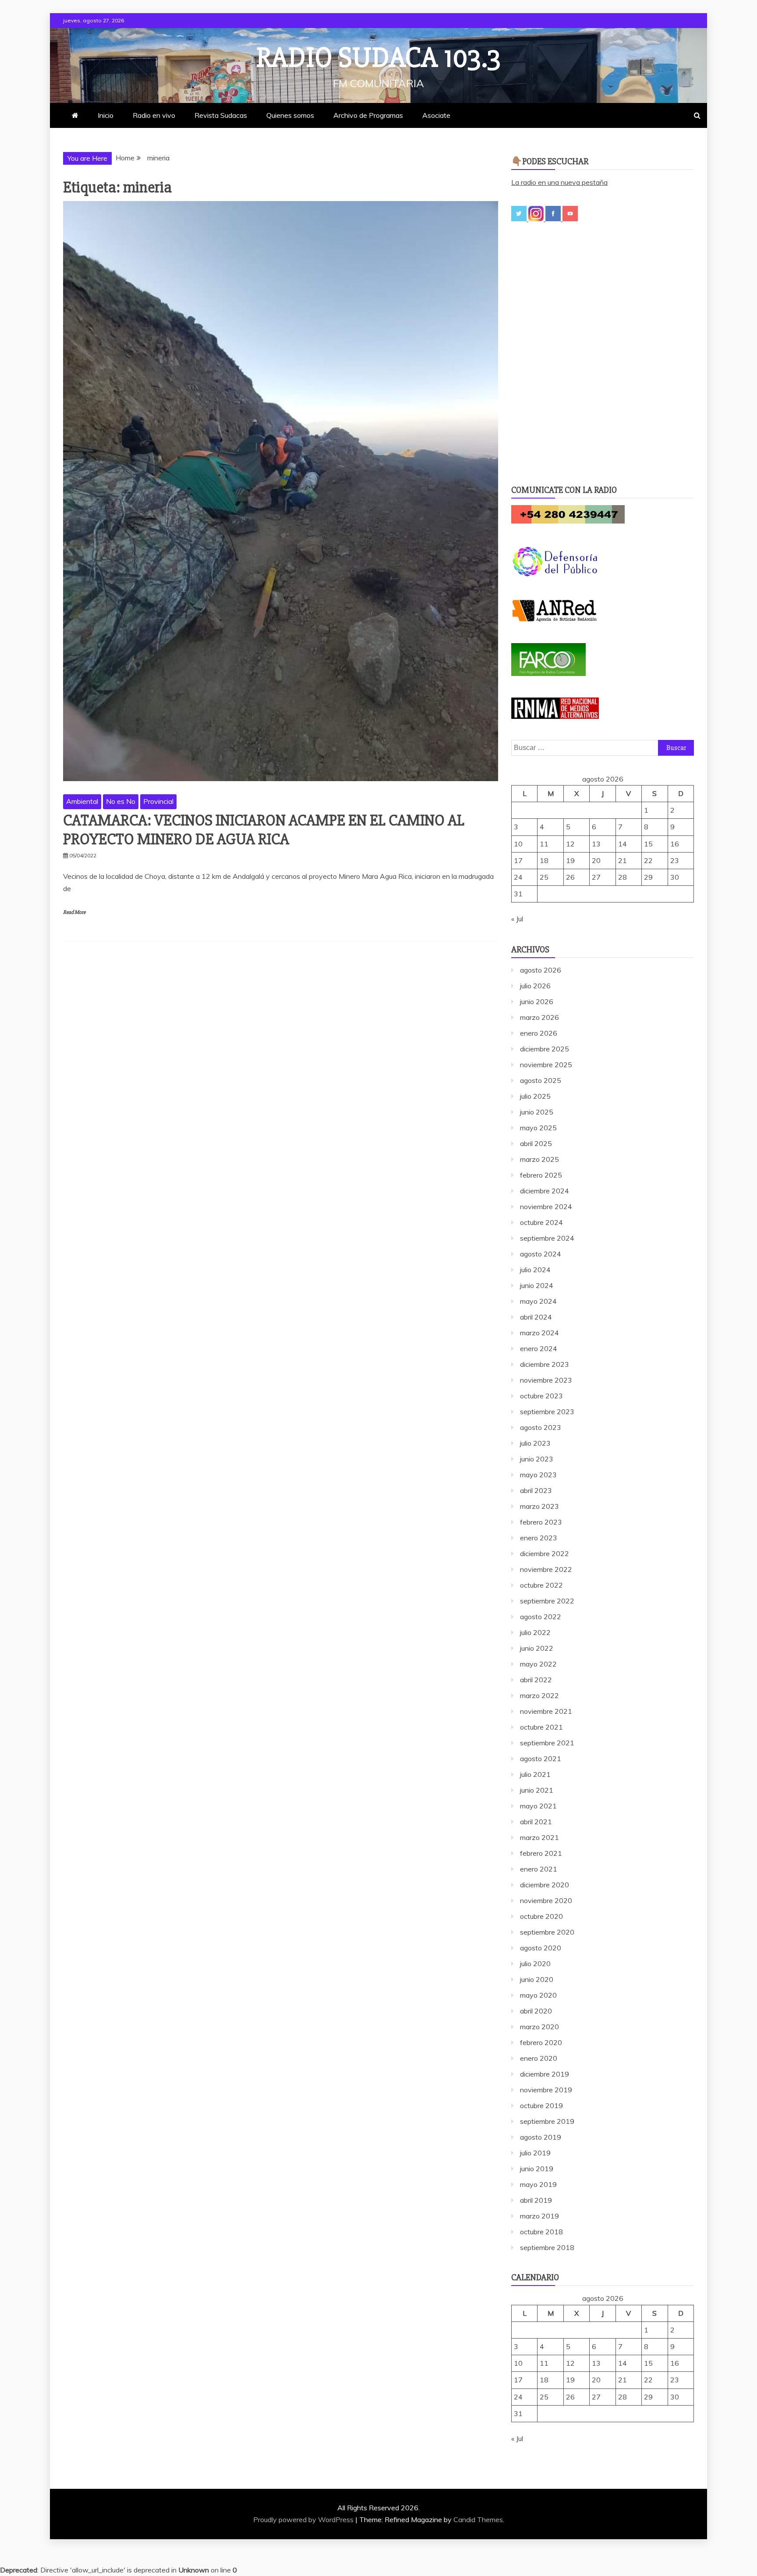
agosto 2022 (541, 1617)
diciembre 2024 (545, 1191)
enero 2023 (539, 1538)
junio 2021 (537, 1790)
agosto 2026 (541, 970)
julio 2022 (535, 1632)
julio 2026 (535, 986)
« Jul (517, 919)
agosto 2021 (541, 1759)
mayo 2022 (538, 1664)
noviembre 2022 (546, 1569)
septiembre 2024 (547, 1238)
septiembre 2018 (547, 2247)
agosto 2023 (541, 1427)
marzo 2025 (539, 1159)
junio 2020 (537, 1979)
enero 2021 (539, 1869)
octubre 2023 (541, 1396)
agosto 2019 (541, 2137)
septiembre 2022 (547, 1601)
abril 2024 (536, 1317)
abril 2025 (536, 1143)
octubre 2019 (541, 2105)
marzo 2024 (539, 1333)
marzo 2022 (539, 1695)
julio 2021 (535, 1774)
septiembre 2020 (547, 1932)
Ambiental (82, 801)
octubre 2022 (541, 1585)
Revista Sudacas (221, 115)
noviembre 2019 (546, 2090)
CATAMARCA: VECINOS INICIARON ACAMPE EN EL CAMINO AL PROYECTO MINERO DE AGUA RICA (264, 830)
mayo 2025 (538, 1128)
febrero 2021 (541, 1853)
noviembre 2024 (546, 1207)
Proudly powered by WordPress (304, 2519)
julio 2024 (535, 1270)
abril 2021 (536, 1822)
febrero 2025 (541, 1175)
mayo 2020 (538, 1995)
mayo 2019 (538, 2184)
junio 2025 (537, 1112)
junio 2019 (537, 2169)
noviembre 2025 (546, 1065)
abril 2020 (536, 2011)
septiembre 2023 (547, 1412)
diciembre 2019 (545, 2074)
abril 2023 (536, 1490)
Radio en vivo (154, 115)
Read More (74, 912)
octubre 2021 (541, 1727)
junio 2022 (537, 1648)
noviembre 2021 (546, 1711)
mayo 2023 (538, 1475)
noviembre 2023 (546, 1380)
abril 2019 (536, 2200)
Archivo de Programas (368, 115)
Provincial (158, 801)
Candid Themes (478, 2519)
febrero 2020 (541, 2042)
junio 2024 (537, 1285)
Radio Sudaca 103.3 (378, 58)
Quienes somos (290, 115)
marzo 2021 (539, 1837)
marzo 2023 (539, 1506)
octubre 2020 (541, 1916)
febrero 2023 (541, 1522)
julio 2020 (535, 1964)
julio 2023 (535, 1443)
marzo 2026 (539, 1017)
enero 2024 (539, 1348)
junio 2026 (537, 1001)
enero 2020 (539, 2058)
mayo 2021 (538, 1806)
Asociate (436, 115)
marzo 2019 (539, 2216)
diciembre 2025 (545, 1049)
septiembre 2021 (547, 1743)
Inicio (106, 115)
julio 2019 (535, 2153)
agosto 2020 (541, 1948)
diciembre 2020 (545, 1885)
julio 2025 (535, 1096)
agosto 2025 (541, 1080)
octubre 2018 (541, 2232)
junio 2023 (537, 1459)
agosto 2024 (541, 1254)
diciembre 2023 (545, 1364)
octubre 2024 (541, 1222)
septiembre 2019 (547, 2121)
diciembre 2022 (545, 1553)
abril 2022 (536, 1680)
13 (596, 844)
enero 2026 (539, 1033)
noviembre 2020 (546, 1900)
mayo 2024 (538, 1301)
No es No (121, 801)
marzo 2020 (539, 2027)
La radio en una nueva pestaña (559, 182)
